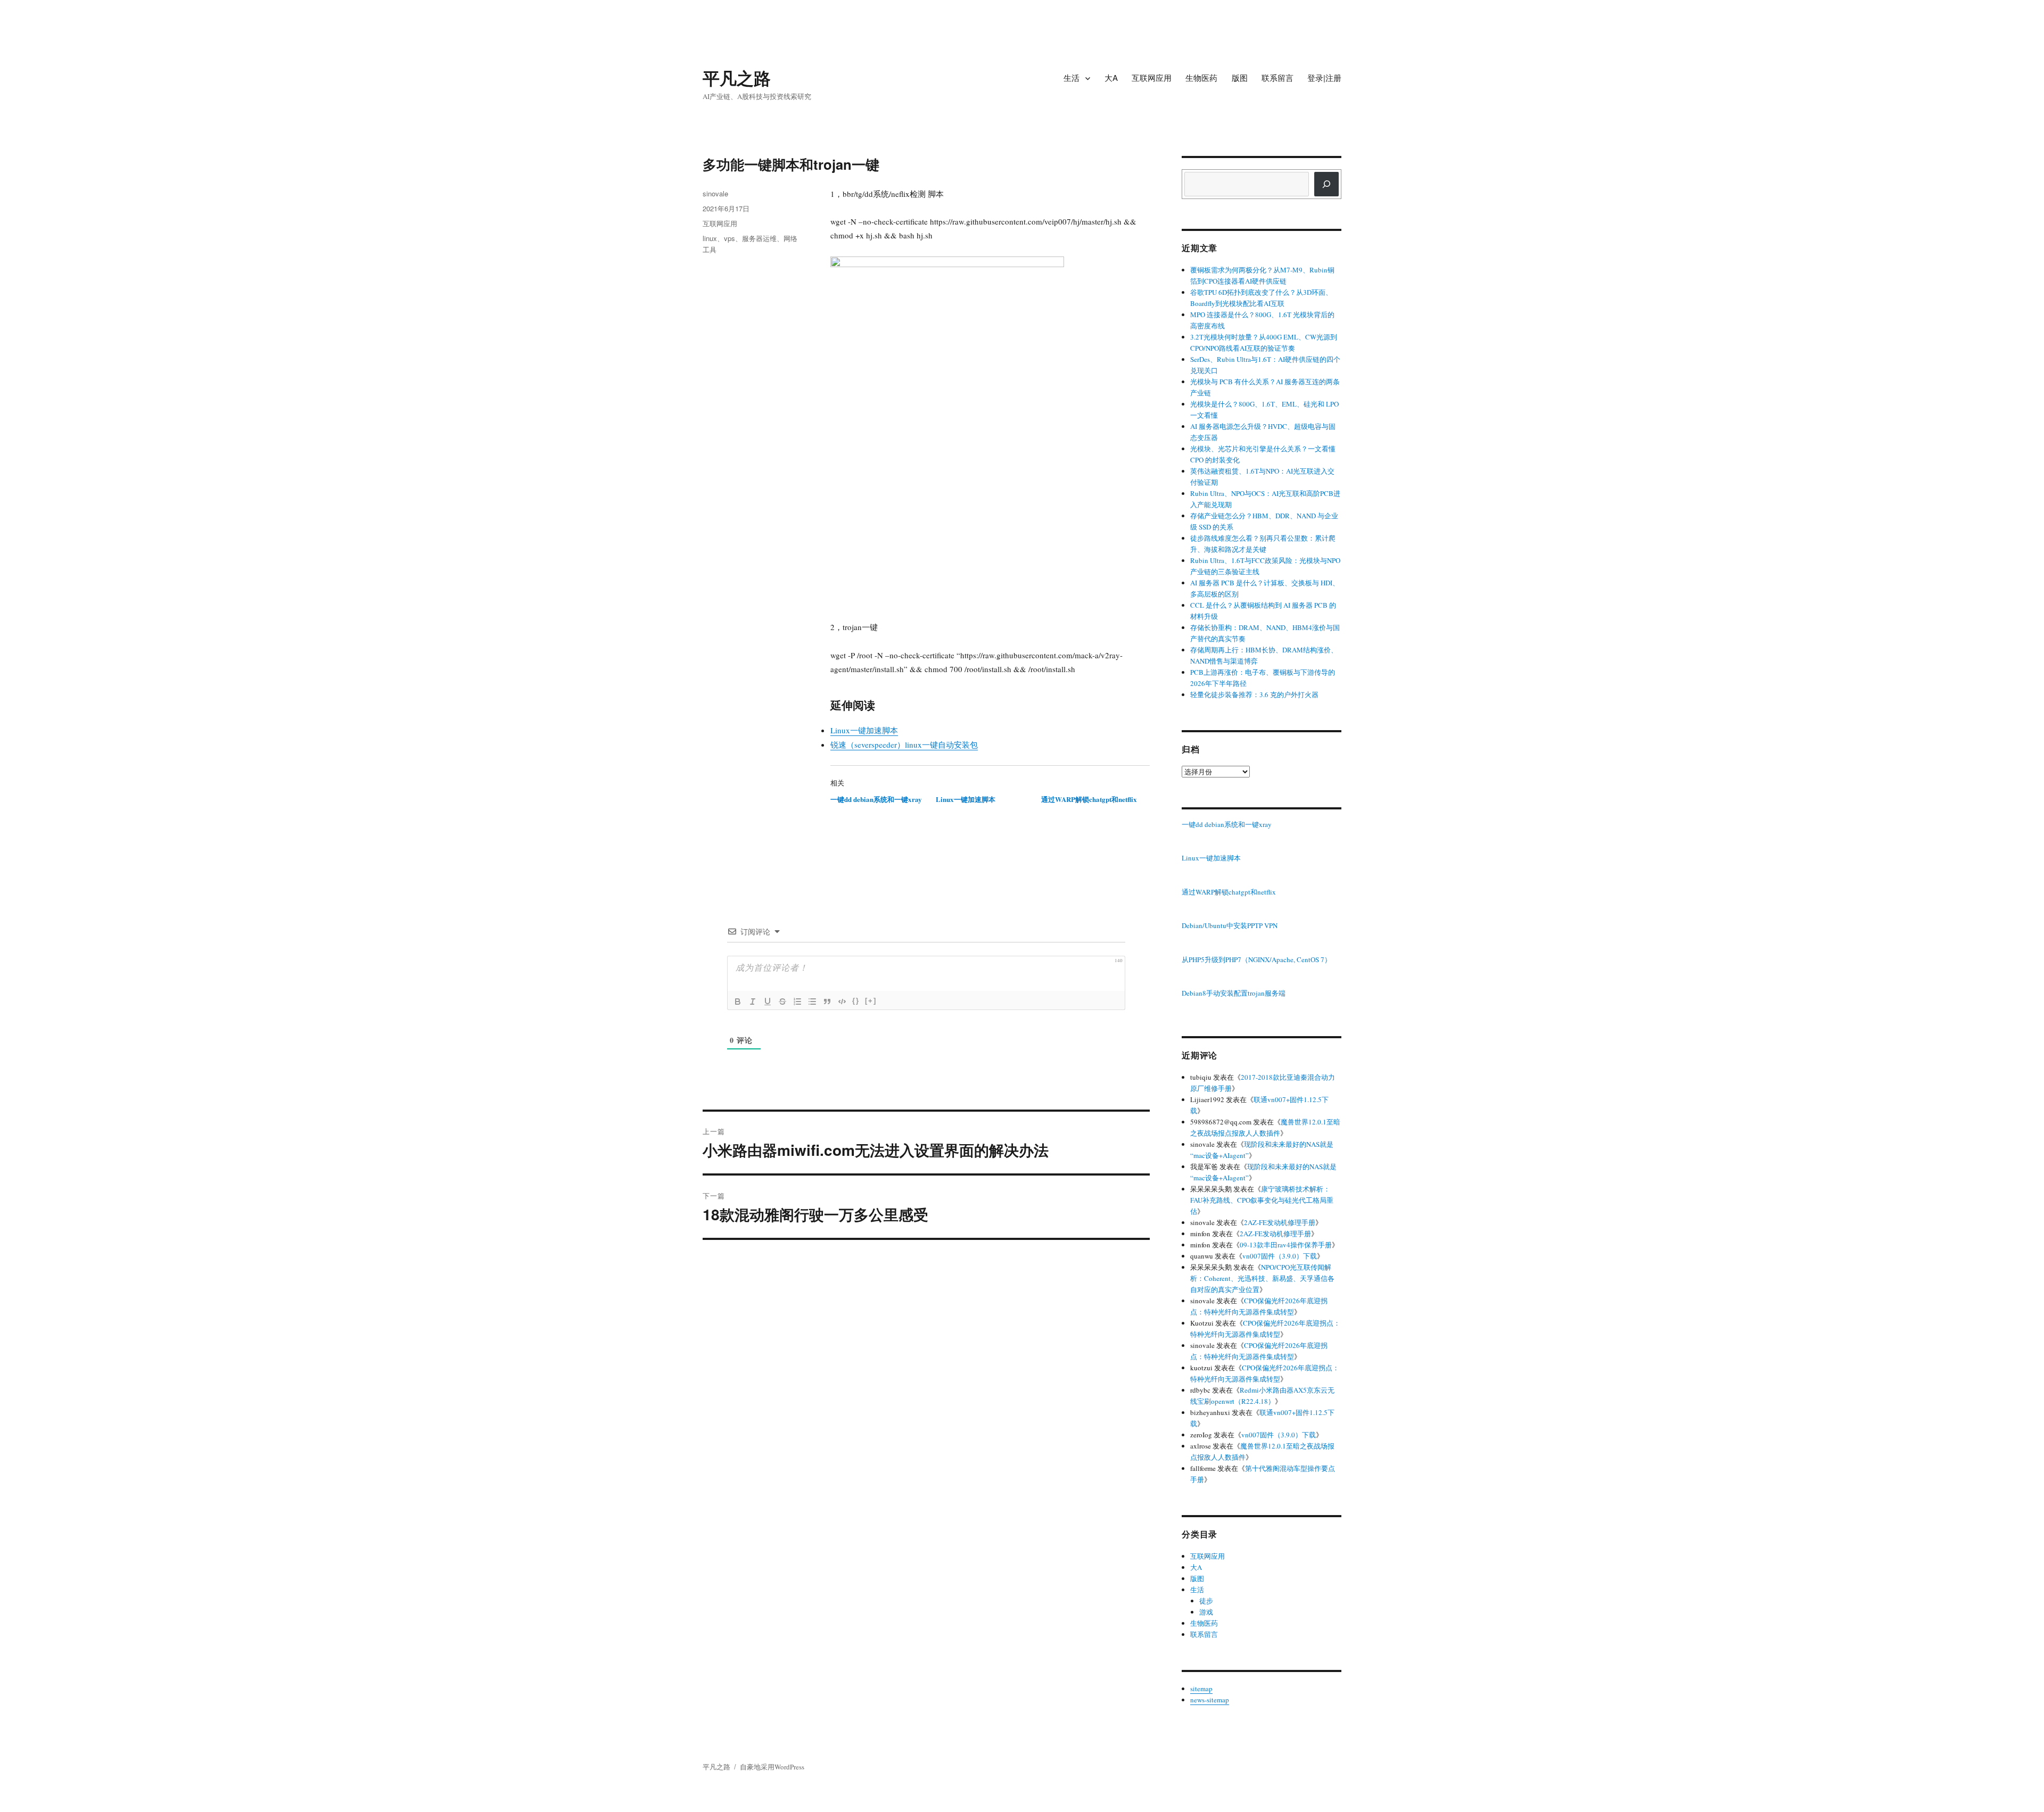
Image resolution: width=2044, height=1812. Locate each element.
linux (710, 238)
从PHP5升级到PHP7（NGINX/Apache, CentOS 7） (1256, 960)
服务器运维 (759, 238)
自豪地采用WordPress (772, 1767)
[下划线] (768, 1002)
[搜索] (1326, 184)
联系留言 (1278, 77)
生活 (1072, 77)
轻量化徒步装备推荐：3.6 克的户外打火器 (1254, 694)
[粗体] (738, 1002)
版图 (1240, 77)
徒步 (1206, 1601)
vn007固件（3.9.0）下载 (1280, 1256)
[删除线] (782, 1002)
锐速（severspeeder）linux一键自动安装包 (904, 744)
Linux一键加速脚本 (864, 730)
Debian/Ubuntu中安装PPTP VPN (1230, 926)
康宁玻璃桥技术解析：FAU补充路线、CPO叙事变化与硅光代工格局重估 (1262, 1200)
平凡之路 (737, 78)
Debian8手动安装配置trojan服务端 (1234, 994)
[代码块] (842, 1002)
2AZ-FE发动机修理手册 (1280, 1222)
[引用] (827, 1002)
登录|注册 (1324, 77)
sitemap (1201, 1689)
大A (1111, 77)
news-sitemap (1210, 1700)
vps (730, 238)
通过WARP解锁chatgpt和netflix (1089, 799)
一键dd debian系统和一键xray (876, 799)
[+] (871, 1001)
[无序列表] (812, 1002)
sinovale (715, 193)
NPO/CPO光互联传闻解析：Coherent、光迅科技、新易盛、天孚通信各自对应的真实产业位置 (1262, 1278)
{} (856, 1001)
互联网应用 (1152, 77)
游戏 (1206, 1612)
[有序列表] (797, 1002)
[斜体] (753, 1002)
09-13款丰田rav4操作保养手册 (1286, 1245)
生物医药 (1201, 77)
